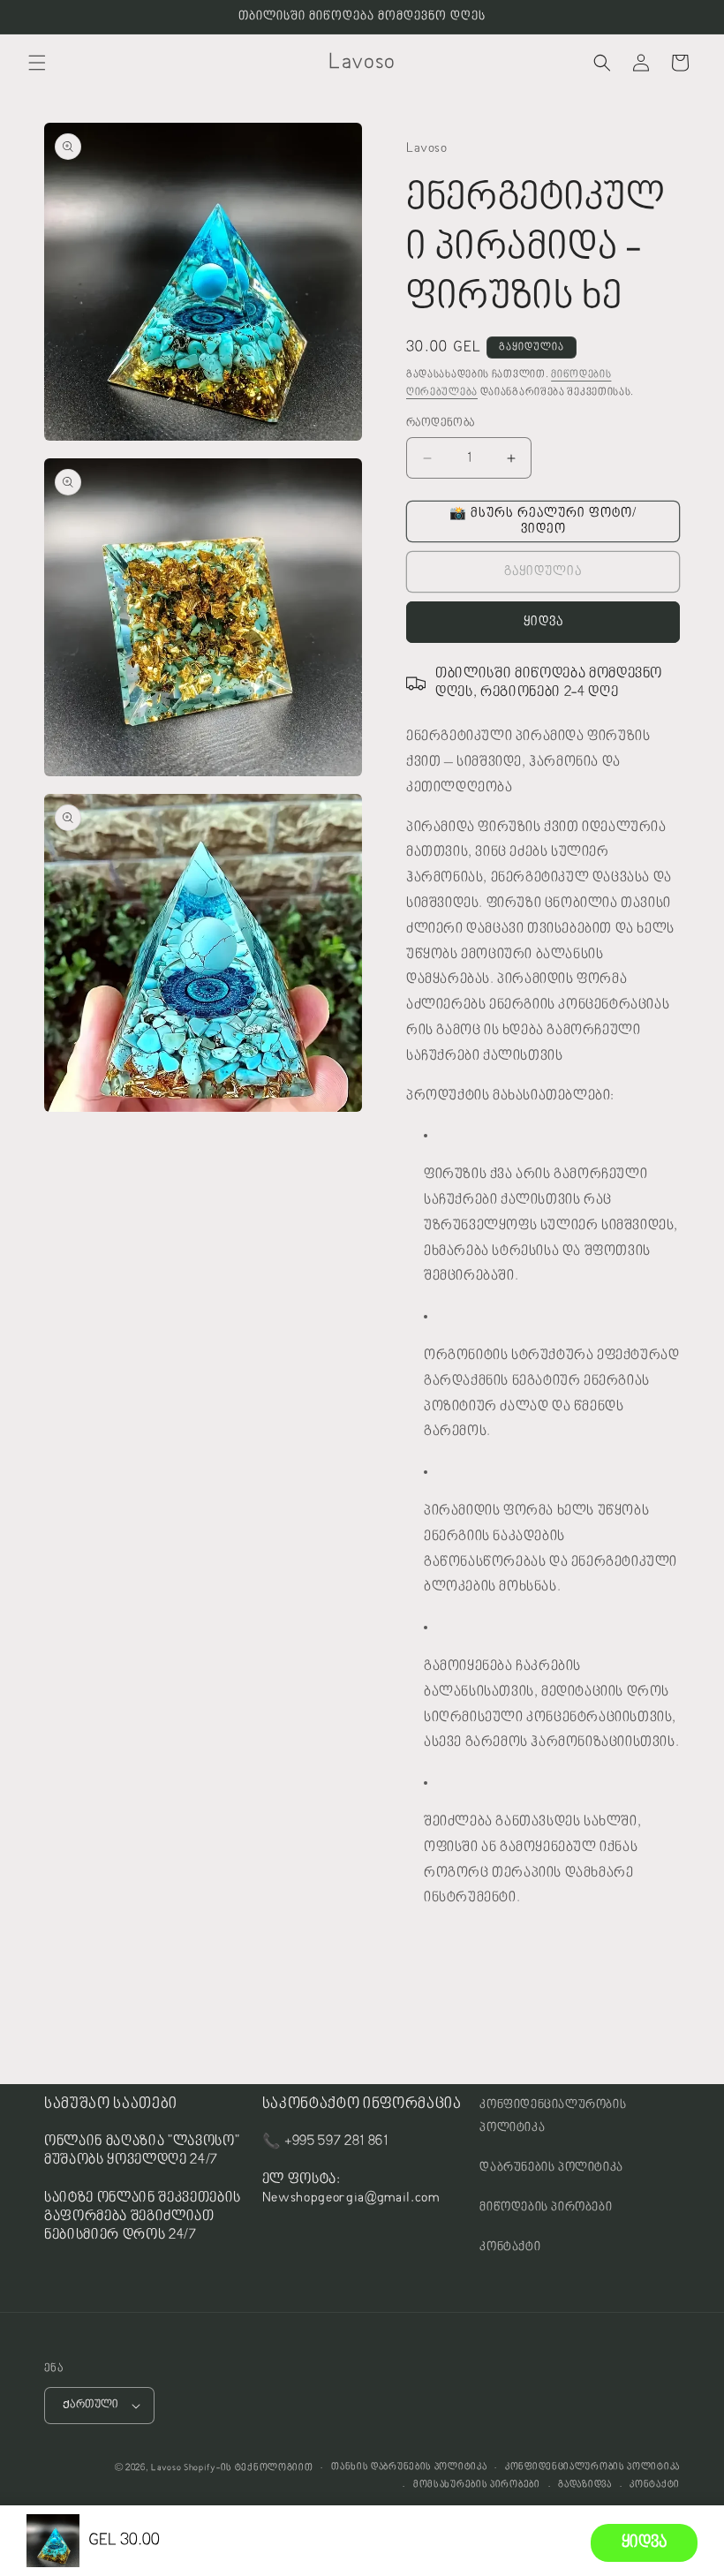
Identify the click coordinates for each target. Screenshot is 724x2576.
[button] (37, 63)
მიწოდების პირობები (546, 2208)
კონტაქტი (510, 2247)
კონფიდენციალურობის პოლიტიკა (553, 2116)
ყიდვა (543, 622)
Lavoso (166, 2468)
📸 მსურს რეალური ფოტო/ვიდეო (543, 521)
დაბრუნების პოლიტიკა (551, 2168)
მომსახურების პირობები (477, 2485)
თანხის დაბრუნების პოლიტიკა (409, 2467)
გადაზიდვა (584, 2485)
